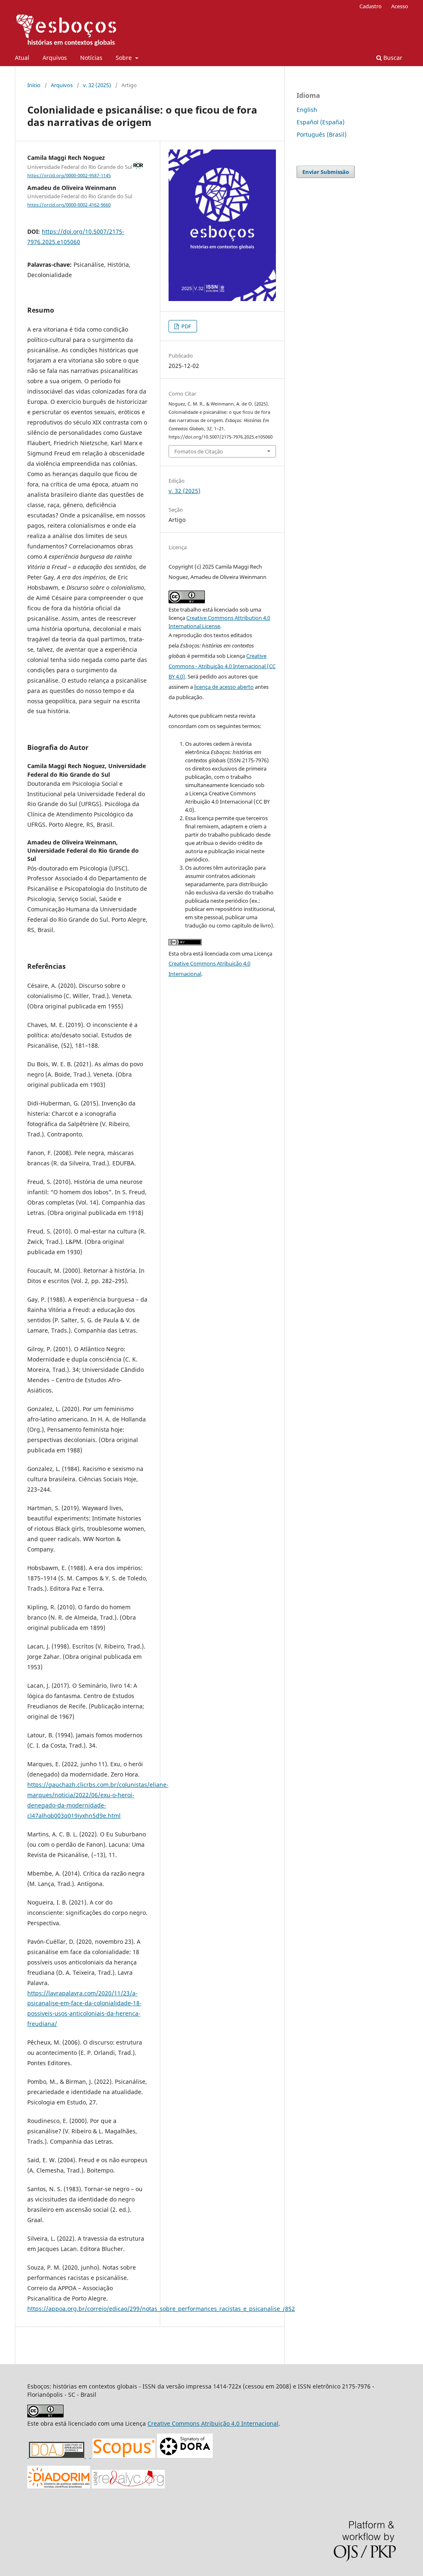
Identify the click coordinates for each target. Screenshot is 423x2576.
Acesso (400, 6)
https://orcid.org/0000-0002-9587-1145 (69, 176)
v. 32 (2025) (97, 85)
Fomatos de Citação (199, 451)
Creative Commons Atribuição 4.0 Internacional (213, 2423)
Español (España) (321, 122)
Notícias (91, 58)
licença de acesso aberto (224, 687)
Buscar (392, 58)
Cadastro (371, 6)
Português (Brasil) (322, 134)
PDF (186, 326)
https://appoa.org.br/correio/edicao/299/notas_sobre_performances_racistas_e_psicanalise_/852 (161, 2309)
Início (34, 85)
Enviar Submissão (326, 172)
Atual (22, 58)
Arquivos (55, 58)
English (307, 110)
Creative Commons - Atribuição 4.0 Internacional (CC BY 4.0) (222, 666)
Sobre (125, 58)
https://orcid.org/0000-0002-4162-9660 (69, 205)
